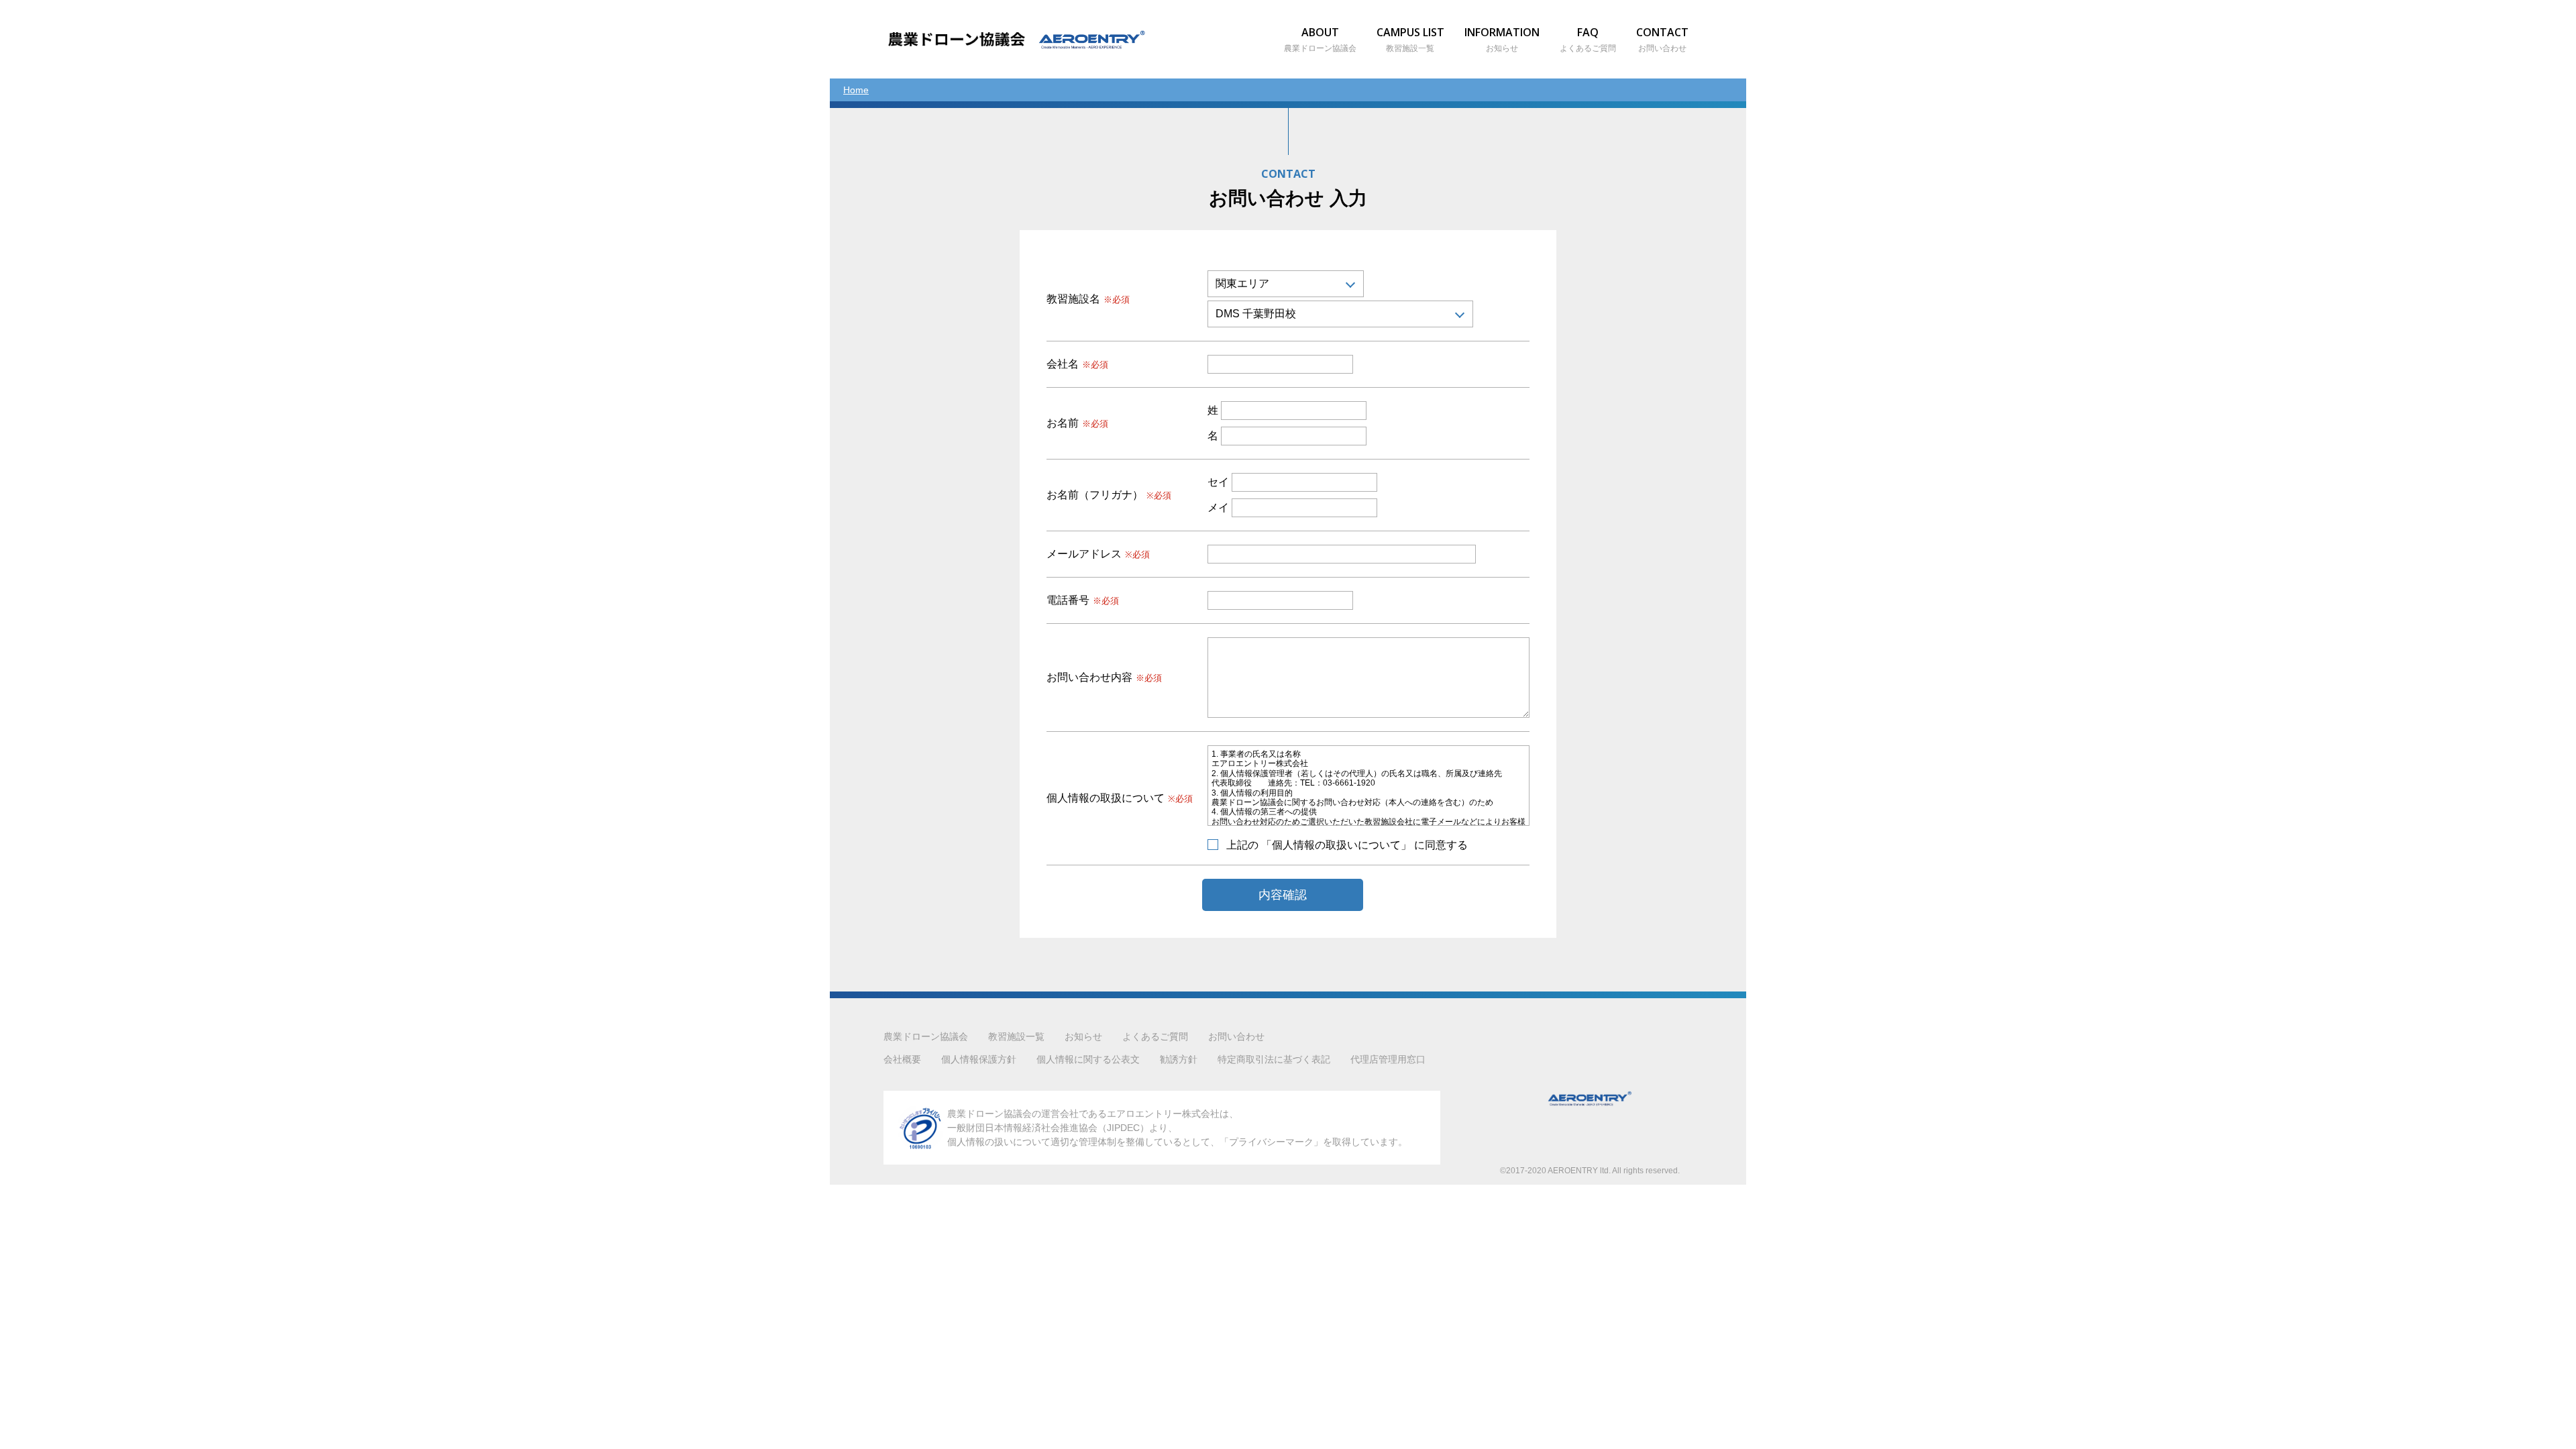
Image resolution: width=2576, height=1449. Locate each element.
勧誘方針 (1179, 1059)
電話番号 (1083, 600)
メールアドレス (1098, 554)
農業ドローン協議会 (926, 1036)
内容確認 (1283, 895)
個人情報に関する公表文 (1088, 1059)
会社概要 (902, 1059)
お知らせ (1083, 1036)
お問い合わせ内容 (1104, 678)
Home (856, 90)
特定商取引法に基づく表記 (1274, 1059)
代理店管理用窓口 (1388, 1059)
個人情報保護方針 (979, 1059)
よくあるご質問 (1155, 1036)
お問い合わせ (1236, 1036)
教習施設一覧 (1016, 1036)
